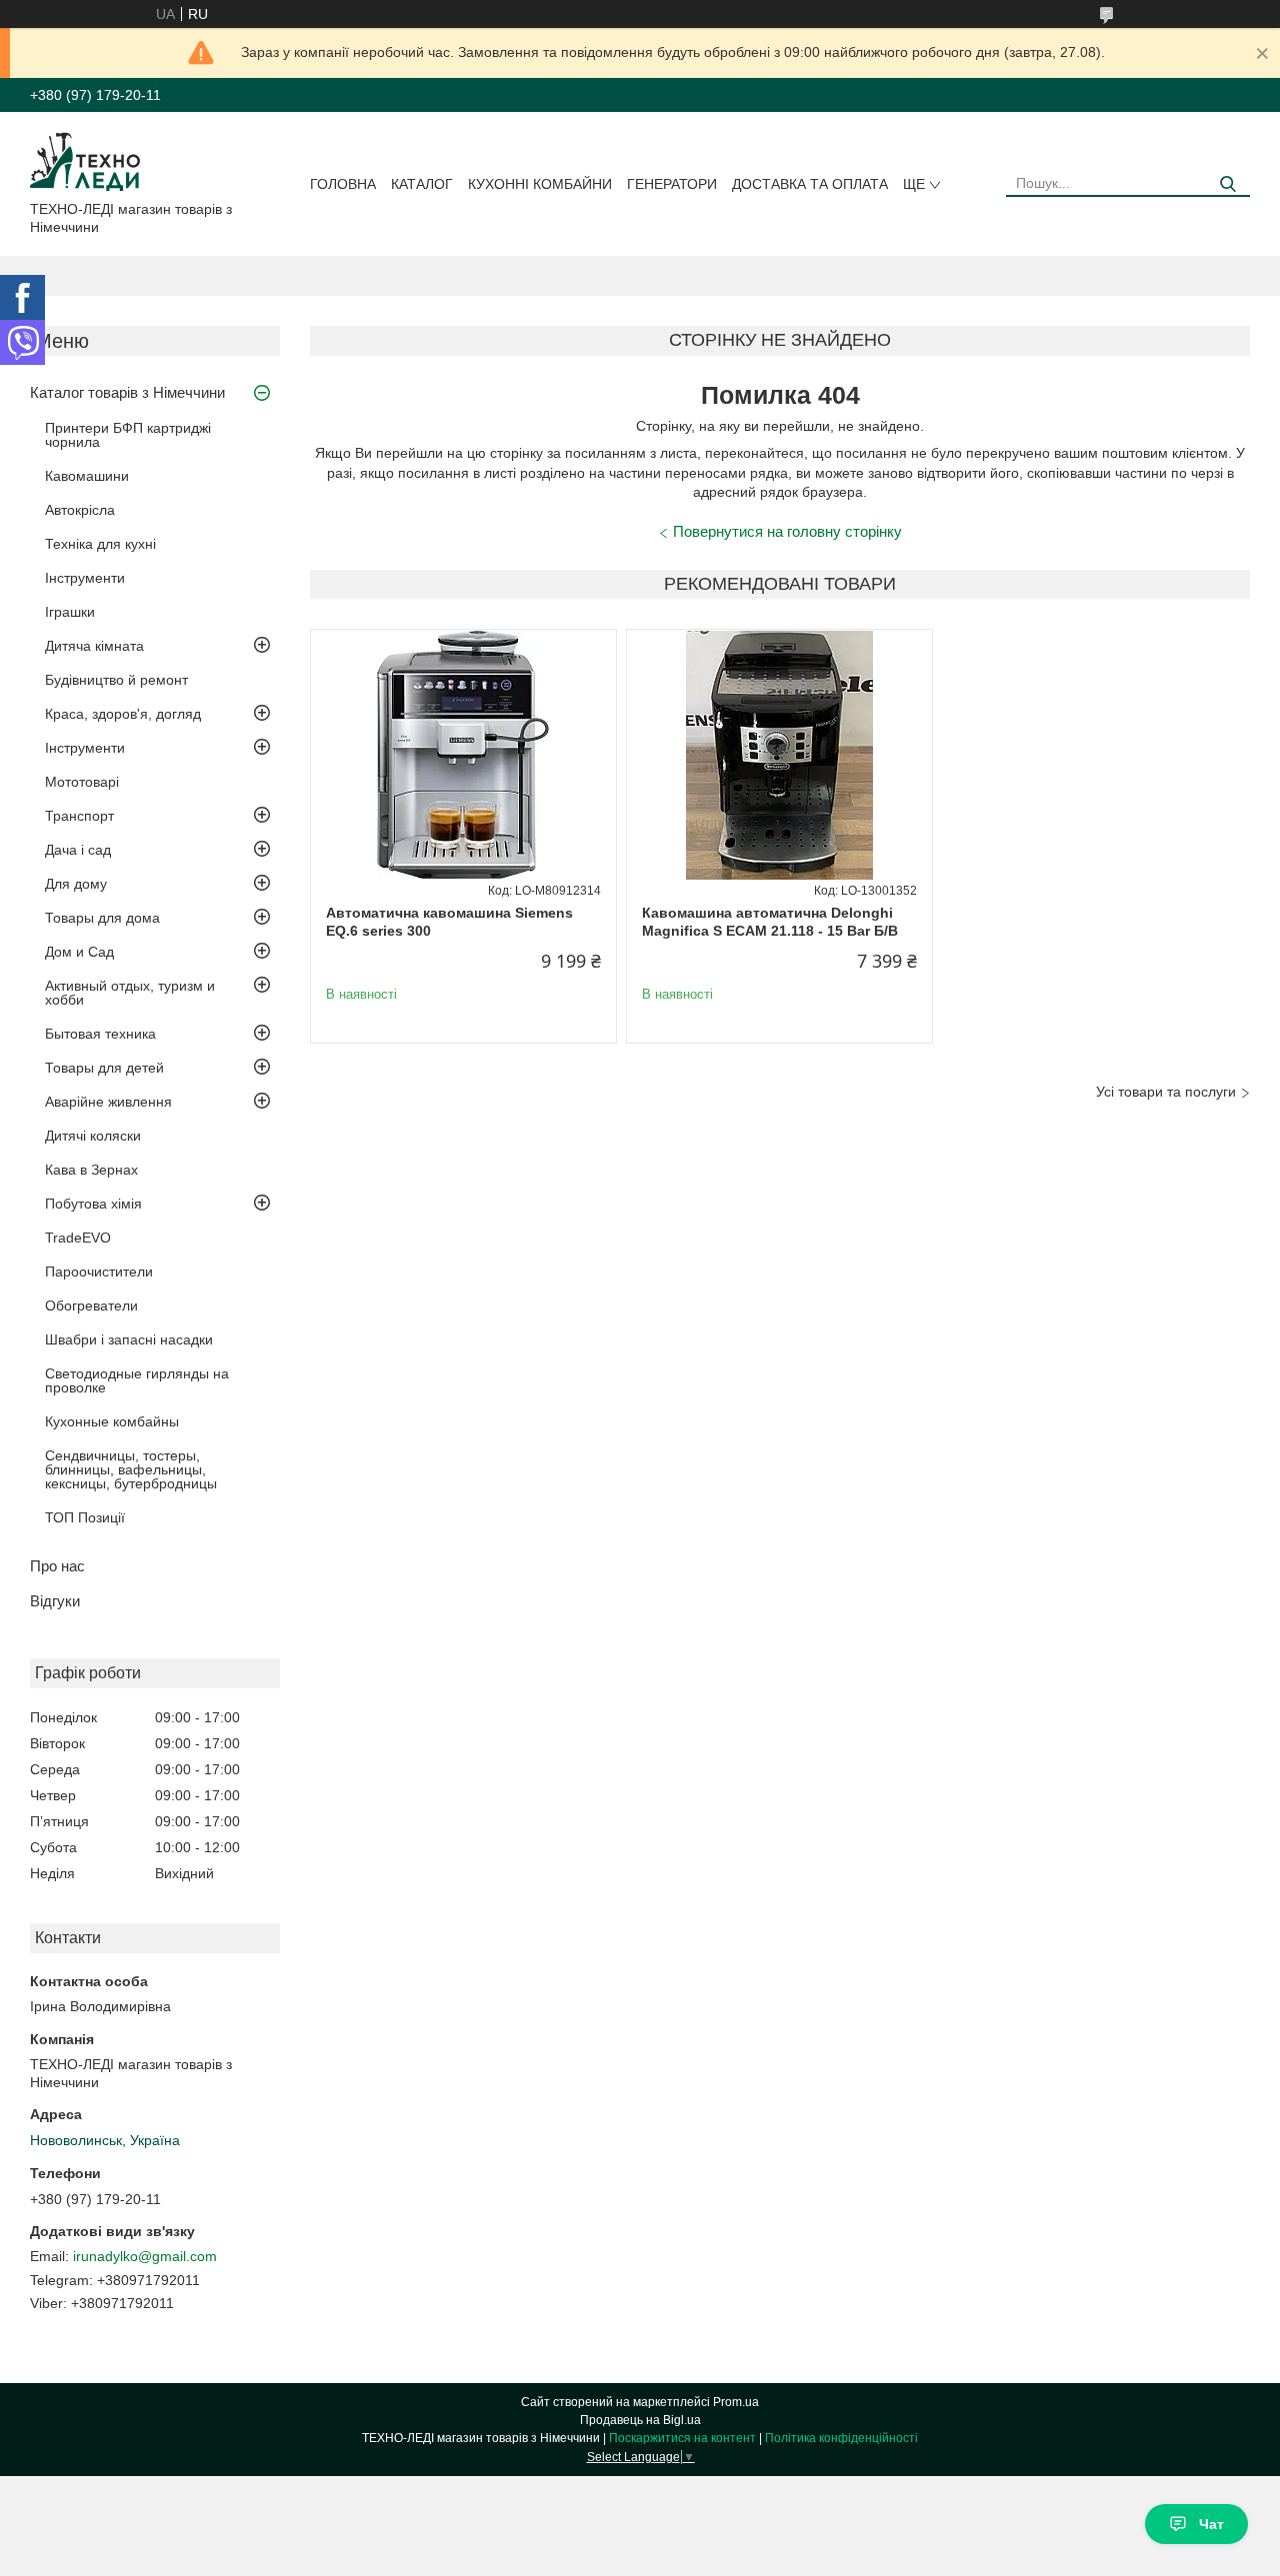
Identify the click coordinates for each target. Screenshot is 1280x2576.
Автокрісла (80, 510)
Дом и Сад (79, 952)
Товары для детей (104, 1068)
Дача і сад (78, 850)
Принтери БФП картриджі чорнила (128, 435)
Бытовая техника (100, 1034)
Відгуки (55, 1601)
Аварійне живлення (108, 1102)
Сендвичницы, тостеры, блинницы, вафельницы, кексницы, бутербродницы (131, 1469)
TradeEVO (78, 1238)
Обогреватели (91, 1305)
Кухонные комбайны (112, 1421)
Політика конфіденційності (841, 2438)
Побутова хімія (93, 1204)
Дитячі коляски (93, 1136)
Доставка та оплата (810, 184)
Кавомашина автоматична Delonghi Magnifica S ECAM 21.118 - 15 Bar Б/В (770, 922)
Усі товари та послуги (1166, 1092)
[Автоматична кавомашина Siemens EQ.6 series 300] (463, 755)
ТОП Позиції (85, 1517)
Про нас (57, 1566)
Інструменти (85, 578)
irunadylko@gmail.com (145, 2256)
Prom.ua (736, 2402)
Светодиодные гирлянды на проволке (137, 1380)
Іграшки (70, 612)
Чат (1211, 2524)
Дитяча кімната (94, 646)
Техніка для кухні (100, 544)
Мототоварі (82, 782)
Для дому (76, 884)
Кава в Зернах (91, 1170)
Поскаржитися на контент (682, 2438)
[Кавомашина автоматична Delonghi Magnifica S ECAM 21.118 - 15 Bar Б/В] (779, 755)
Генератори (672, 184)
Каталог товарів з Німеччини (127, 392)
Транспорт (79, 816)
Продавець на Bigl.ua (640, 2420)
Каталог (422, 184)
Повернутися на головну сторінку (787, 531)
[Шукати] (1227, 184)
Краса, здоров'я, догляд (123, 714)
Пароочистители (99, 1272)
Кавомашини (87, 476)
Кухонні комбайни (540, 184)
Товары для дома (102, 918)
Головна (343, 184)
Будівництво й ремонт (116, 680)
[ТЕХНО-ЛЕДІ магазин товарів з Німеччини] (85, 160)
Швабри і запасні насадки (129, 1339)
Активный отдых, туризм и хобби (130, 993)
